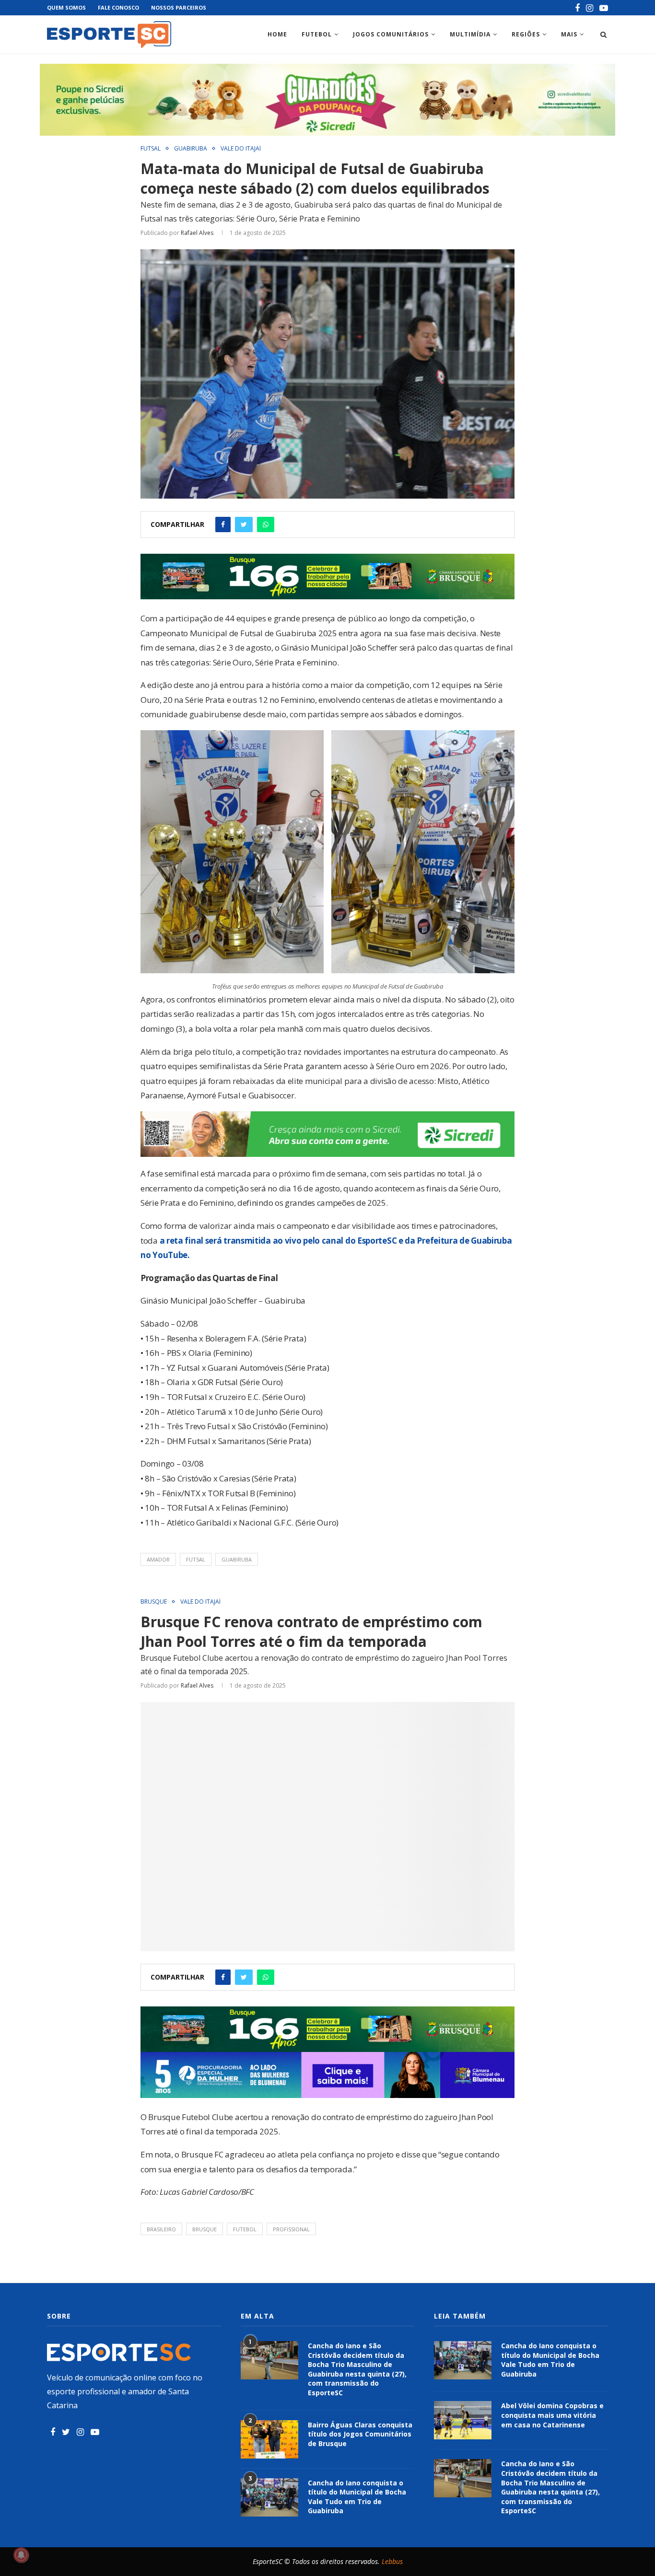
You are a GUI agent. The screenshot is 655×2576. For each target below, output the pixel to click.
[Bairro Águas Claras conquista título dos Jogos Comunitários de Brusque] (269, 2439)
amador (158, 1559)
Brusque (154, 1602)
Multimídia (470, 34)
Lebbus (392, 2561)
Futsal (151, 149)
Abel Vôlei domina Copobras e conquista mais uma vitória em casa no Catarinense (552, 2415)
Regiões (526, 34)
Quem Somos (66, 7)
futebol (245, 2229)
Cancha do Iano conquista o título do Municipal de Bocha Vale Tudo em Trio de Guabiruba (357, 2497)
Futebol (317, 34)
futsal (196, 1559)
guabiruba (237, 1559)
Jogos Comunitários (391, 34)
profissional (291, 2229)
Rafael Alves (197, 233)
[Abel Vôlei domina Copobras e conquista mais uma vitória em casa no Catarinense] (463, 2420)
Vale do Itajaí (241, 149)
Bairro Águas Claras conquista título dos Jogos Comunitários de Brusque (360, 2434)
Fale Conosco (118, 7)
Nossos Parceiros (179, 7)
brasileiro (161, 2229)
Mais (569, 34)
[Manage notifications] (21, 2555)
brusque (205, 2229)
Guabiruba (191, 149)
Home (277, 34)
